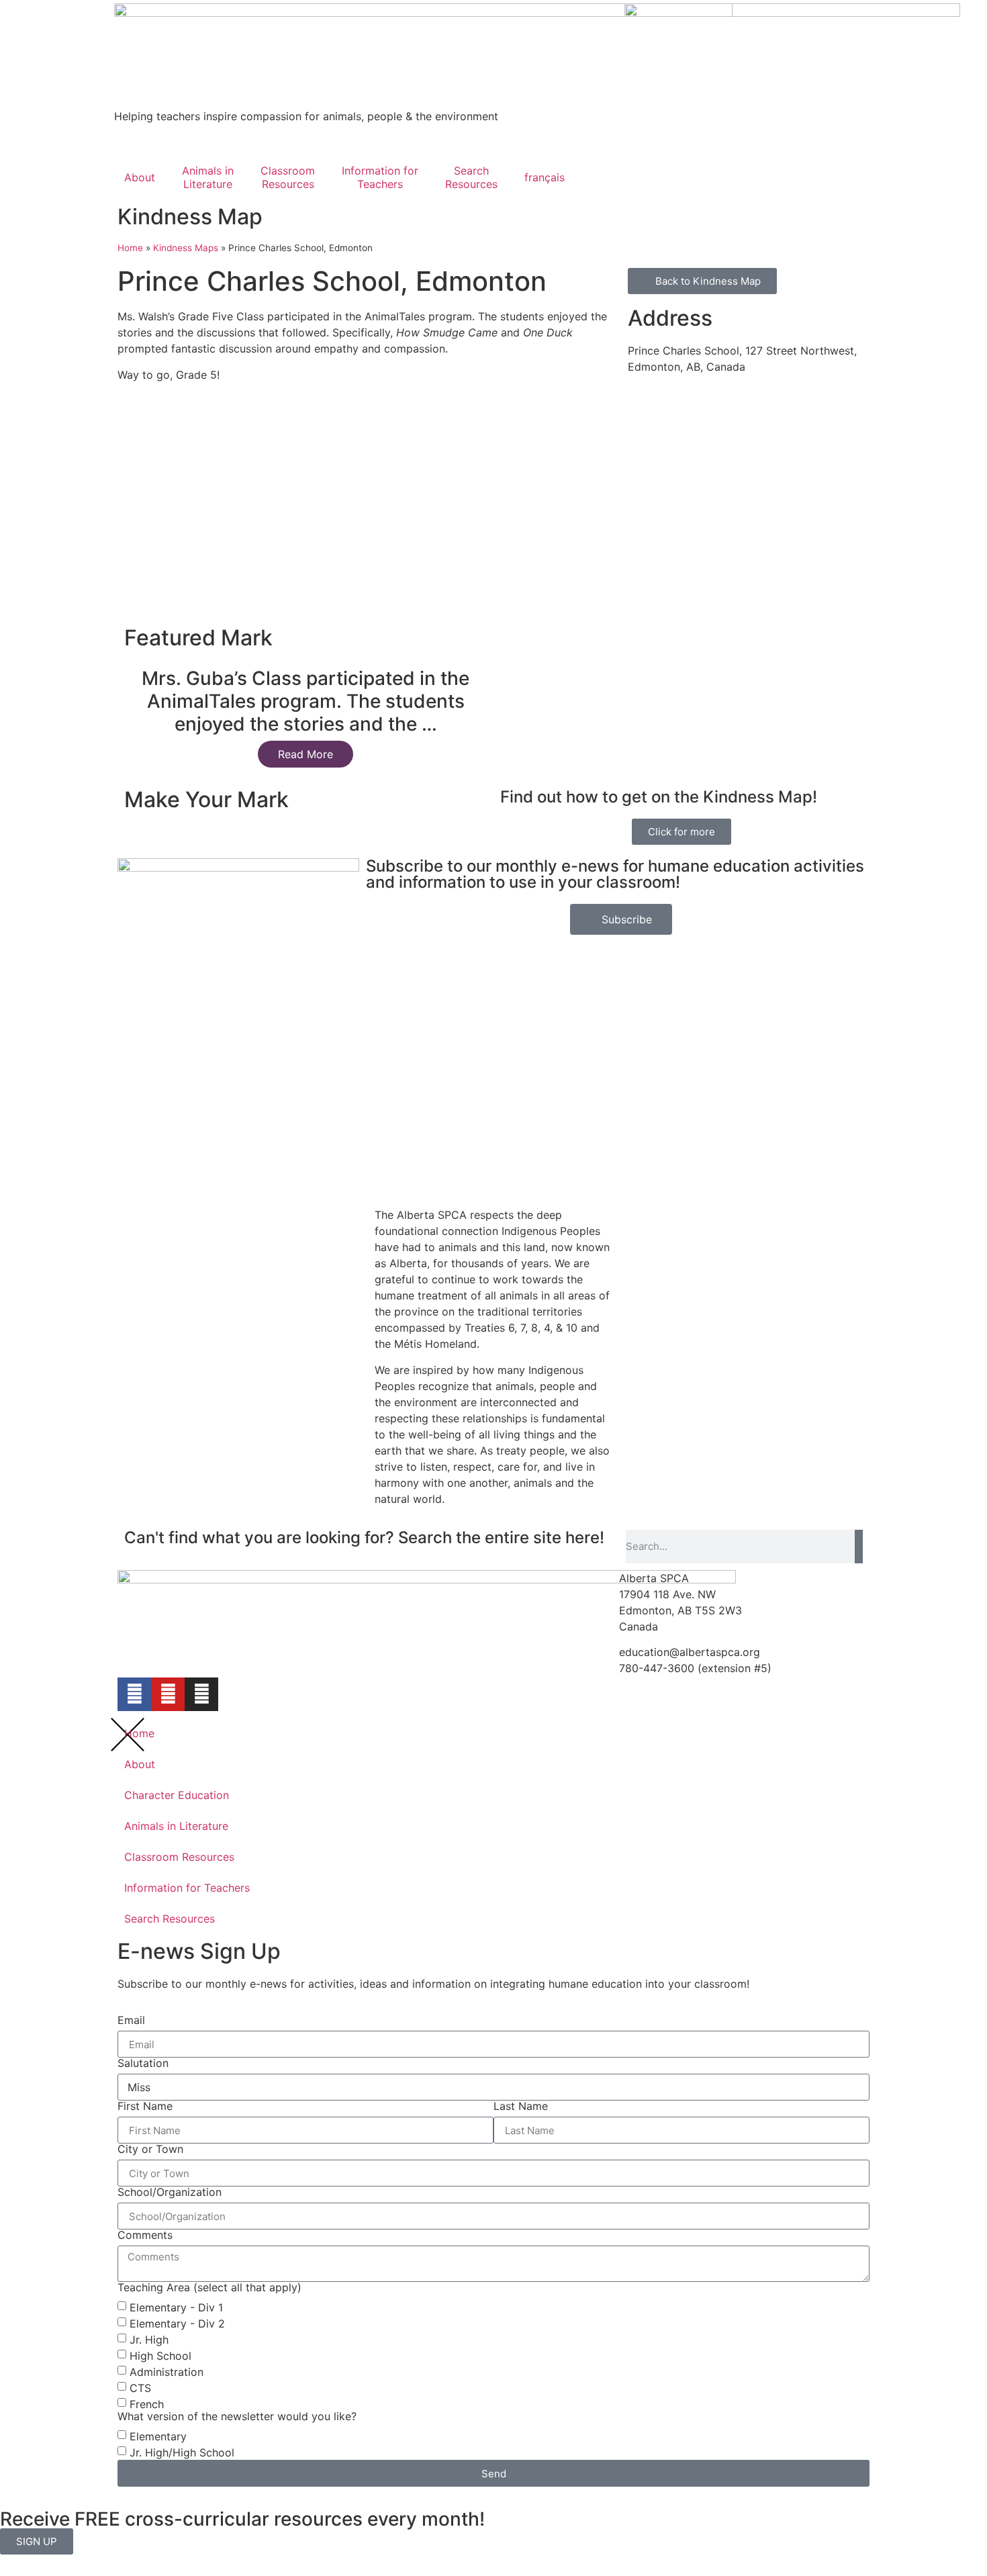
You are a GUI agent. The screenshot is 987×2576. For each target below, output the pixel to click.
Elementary (158, 2436)
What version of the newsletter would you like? (237, 2416)
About (140, 177)
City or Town (150, 2149)
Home (130, 248)
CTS (140, 2388)
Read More (305, 754)
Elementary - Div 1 (176, 2307)
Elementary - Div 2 (177, 2324)
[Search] (859, 1547)
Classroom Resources (179, 1857)
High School (160, 2356)
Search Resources (170, 1919)
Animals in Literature (176, 1826)
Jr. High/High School (182, 2452)
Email (131, 2020)
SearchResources (471, 177)
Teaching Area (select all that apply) (209, 2287)
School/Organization (170, 2192)
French (147, 2404)
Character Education (177, 1795)
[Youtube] (168, 1694)
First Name (145, 2106)
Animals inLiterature (208, 177)
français (545, 177)
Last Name (521, 2106)
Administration (167, 2372)
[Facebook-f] (134, 1694)
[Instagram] (201, 1694)
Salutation (143, 2063)
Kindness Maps (186, 248)
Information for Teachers (187, 1888)
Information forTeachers (380, 177)
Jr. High (149, 2340)
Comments (145, 2235)
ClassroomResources (288, 177)
